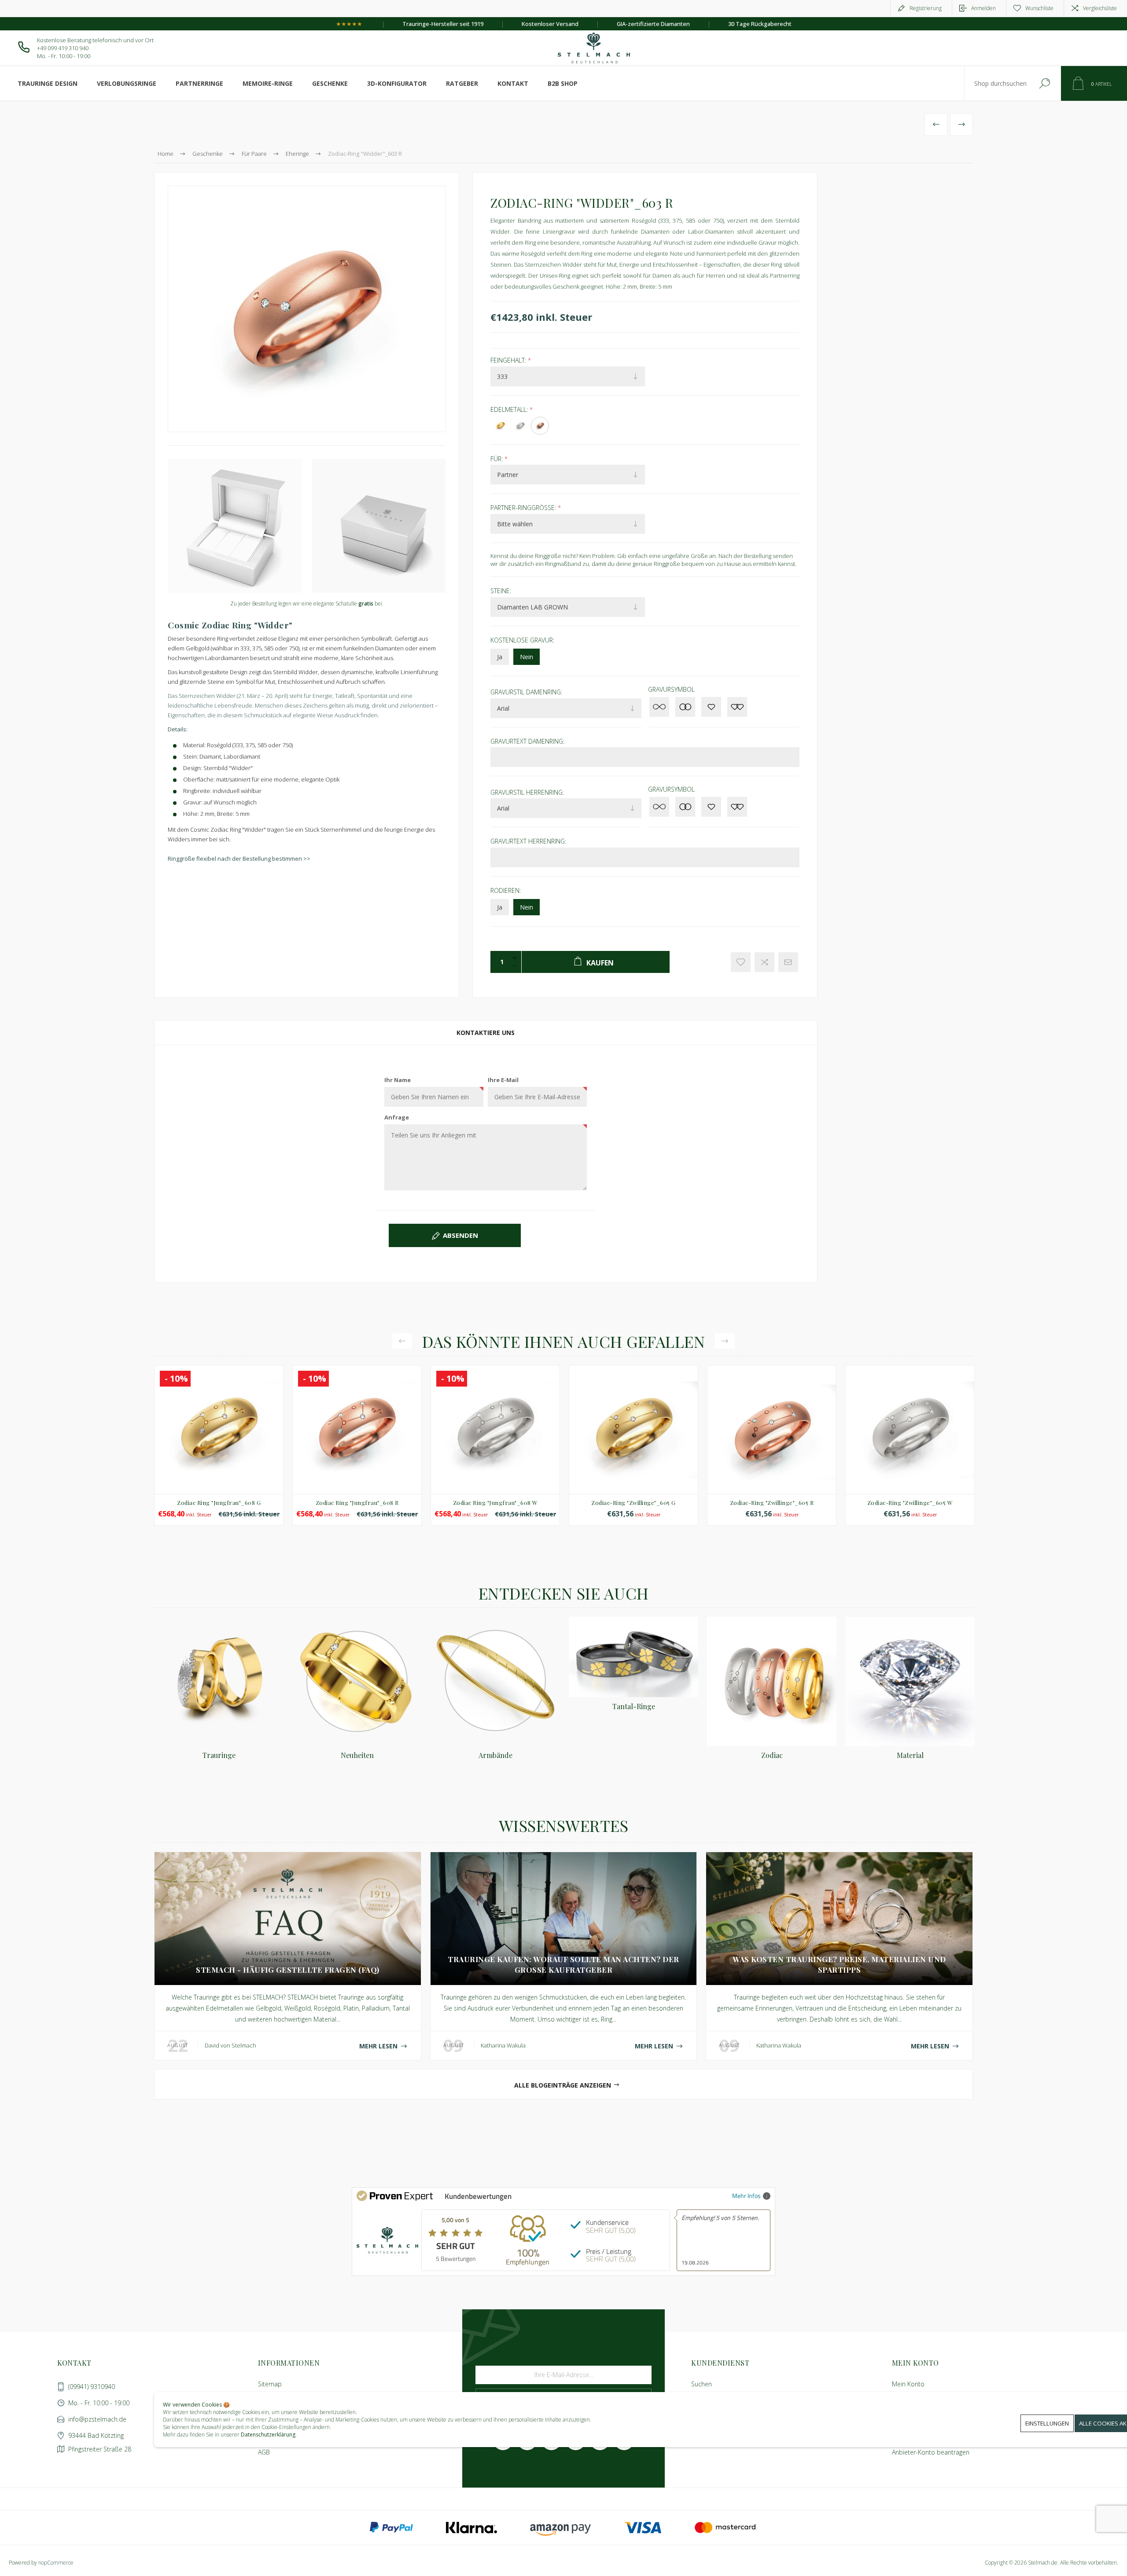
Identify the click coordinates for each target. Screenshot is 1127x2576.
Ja (500, 657)
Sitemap (270, 2384)
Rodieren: (506, 890)
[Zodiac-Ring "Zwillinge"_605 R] (772, 1445)
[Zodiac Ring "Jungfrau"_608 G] (219, 1445)
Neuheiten (357, 1755)
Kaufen (199, 1472)
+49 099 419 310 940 (63, 48)
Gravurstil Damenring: (526, 692)
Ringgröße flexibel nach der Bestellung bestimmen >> (240, 859)
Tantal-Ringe (634, 1706)
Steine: (501, 591)
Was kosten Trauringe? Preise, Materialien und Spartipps (839, 1964)
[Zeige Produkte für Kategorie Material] (910, 1681)
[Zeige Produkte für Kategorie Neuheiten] (357, 1681)
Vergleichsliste (1100, 8)
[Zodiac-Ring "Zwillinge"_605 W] (910, 1445)
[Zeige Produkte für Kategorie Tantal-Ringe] (633, 1657)
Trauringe (219, 1755)
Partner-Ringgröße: (524, 508)
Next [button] (725, 1341)
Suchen (1044, 83)
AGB (264, 2452)
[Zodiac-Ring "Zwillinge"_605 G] (633, 1445)
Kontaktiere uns (486, 1033)
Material (910, 1755)
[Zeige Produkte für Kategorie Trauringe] (219, 1681)
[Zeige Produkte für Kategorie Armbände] (495, 1681)
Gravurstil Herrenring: (527, 792)
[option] (219, 1450)
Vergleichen (764, 962)
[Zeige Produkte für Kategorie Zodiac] (772, 1681)
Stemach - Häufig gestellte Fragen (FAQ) (288, 1970)
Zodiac (772, 1755)
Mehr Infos (746, 2196)
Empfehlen (788, 962)
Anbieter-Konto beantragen (931, 2452)
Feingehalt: (509, 360)
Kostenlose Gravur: (522, 640)
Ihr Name (398, 1080)
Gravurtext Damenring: (527, 741)
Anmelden (983, 8)
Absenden (460, 1235)
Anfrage (397, 1117)
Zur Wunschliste (741, 962)
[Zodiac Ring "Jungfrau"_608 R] (357, 1445)
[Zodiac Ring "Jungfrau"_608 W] (495, 1445)
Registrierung (926, 8)
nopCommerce (56, 2563)
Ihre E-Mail (503, 1080)
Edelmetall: (510, 409)
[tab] (486, 1033)
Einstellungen (1047, 2423)
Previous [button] (402, 1341)
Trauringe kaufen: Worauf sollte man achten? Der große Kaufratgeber (563, 1964)
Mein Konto (908, 2384)
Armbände (495, 1755)
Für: (497, 458)
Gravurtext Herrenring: (528, 841)
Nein (527, 657)
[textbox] (996, 83)
